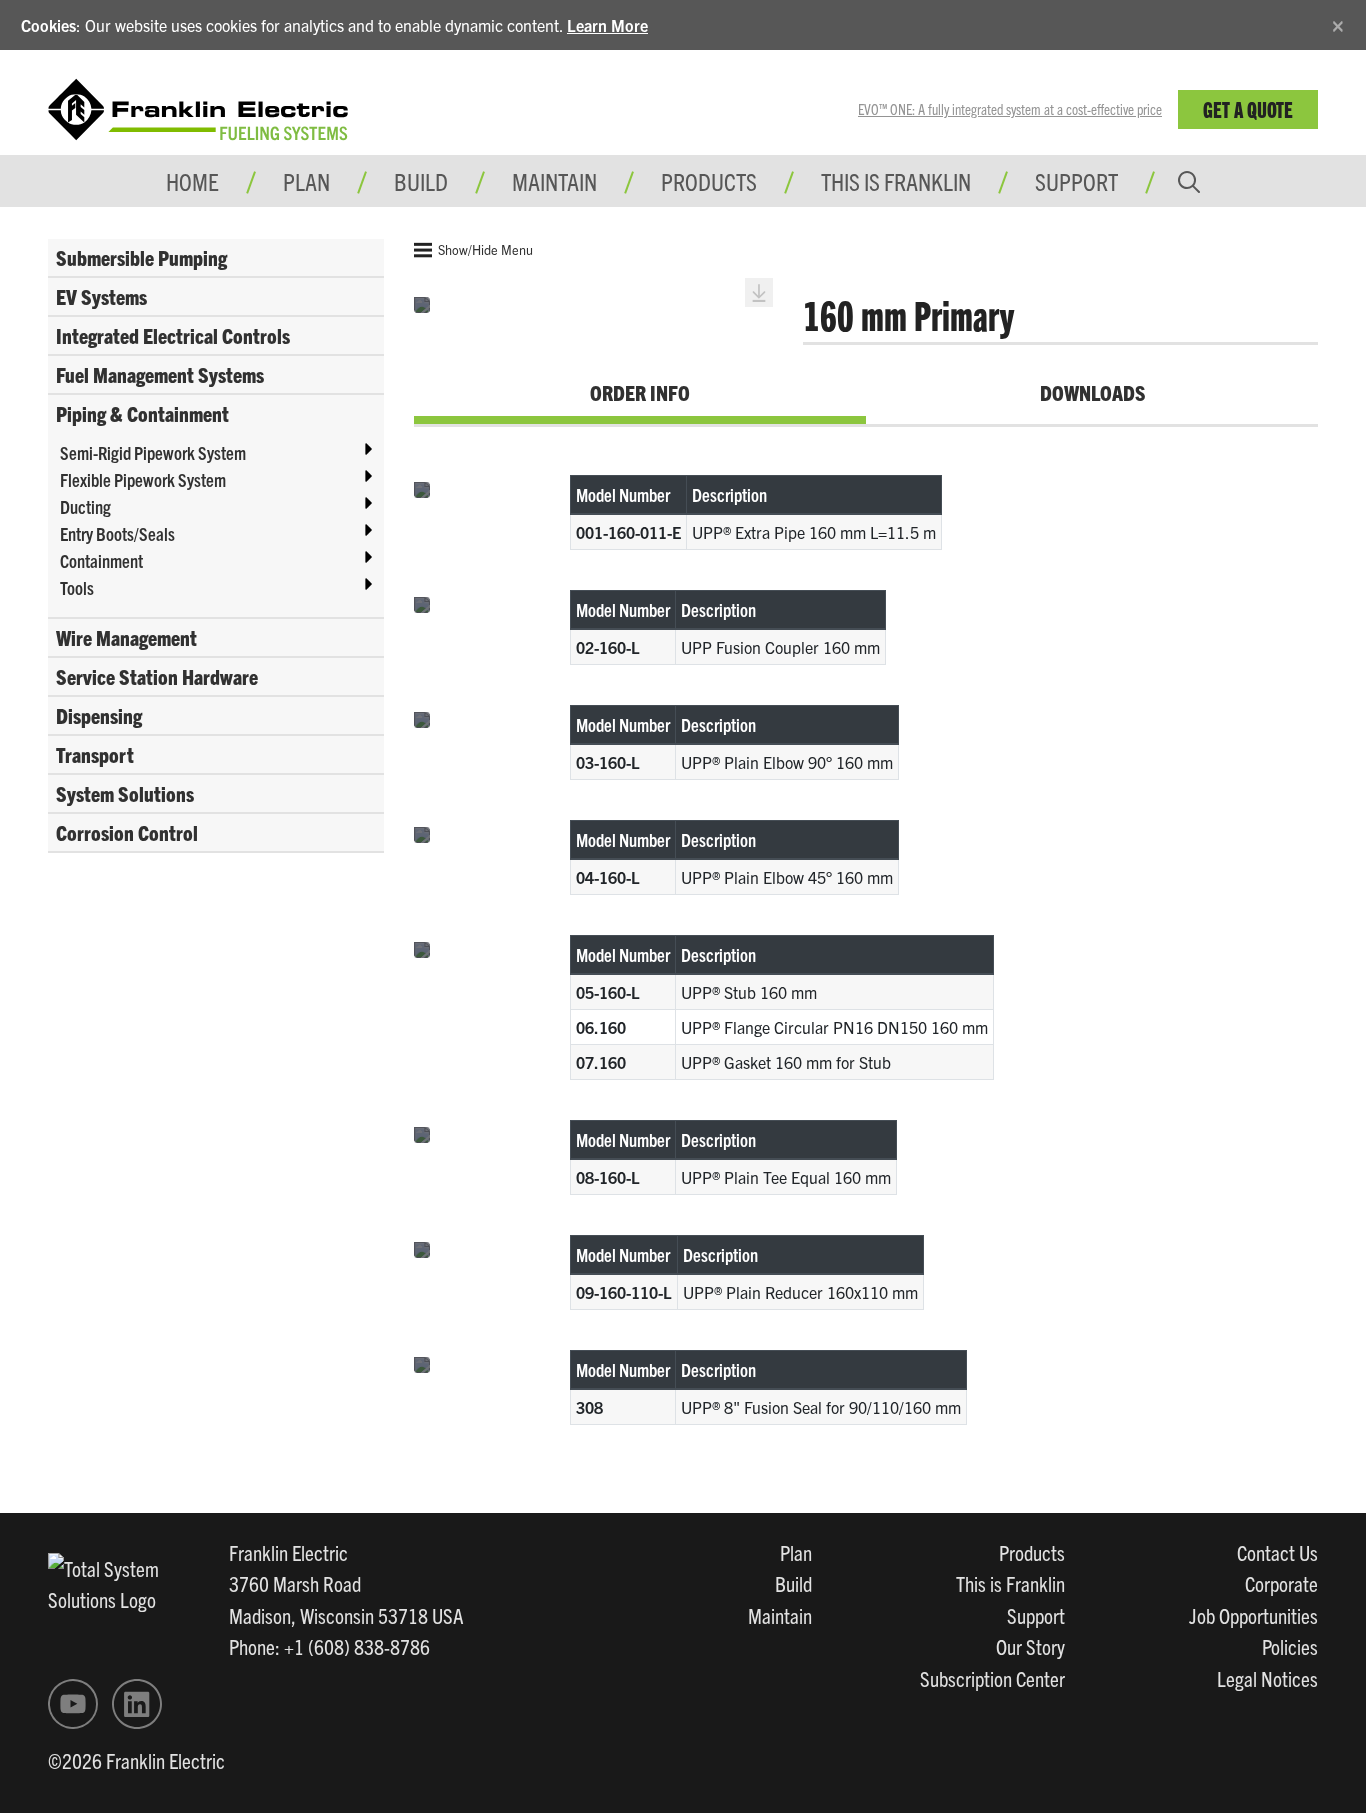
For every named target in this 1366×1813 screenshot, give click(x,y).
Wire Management (126, 637)
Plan (796, 1552)
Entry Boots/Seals (117, 533)
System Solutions (125, 793)
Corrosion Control (127, 832)
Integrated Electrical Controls (173, 335)
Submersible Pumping (141, 257)
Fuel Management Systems (160, 374)
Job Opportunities (1253, 1615)
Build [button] (421, 181)
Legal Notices (1267, 1678)
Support (1076, 181)
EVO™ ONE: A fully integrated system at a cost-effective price (1010, 109)
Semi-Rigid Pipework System (153, 452)
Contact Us (1277, 1552)
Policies (1290, 1646)
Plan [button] (306, 181)
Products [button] (709, 181)
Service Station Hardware (157, 676)
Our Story (1030, 1646)
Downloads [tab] (1092, 392)
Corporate (1281, 1583)
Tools (77, 587)
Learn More (607, 25)
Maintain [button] (554, 181)
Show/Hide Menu (484, 249)
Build (793, 1583)
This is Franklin (896, 181)
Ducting (85, 506)
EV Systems (101, 296)
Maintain (780, 1615)
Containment (101, 560)
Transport (95, 754)
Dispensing (99, 715)
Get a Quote (1248, 108)
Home (192, 181)
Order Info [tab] (640, 392)
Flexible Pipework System (143, 479)
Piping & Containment (142, 413)
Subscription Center (992, 1678)
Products (1032, 1552)
